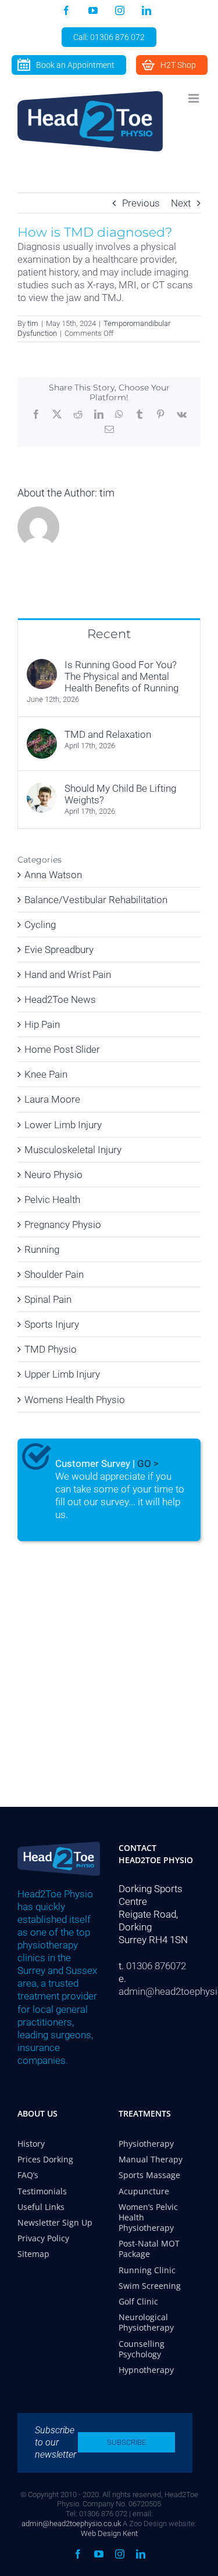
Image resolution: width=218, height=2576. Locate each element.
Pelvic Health (52, 1200)
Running (42, 1249)
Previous (141, 203)
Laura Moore (52, 1099)
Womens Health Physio (75, 1400)
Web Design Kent (109, 2533)
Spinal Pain (48, 1299)
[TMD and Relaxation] (42, 735)
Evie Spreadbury (59, 950)
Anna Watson (53, 875)
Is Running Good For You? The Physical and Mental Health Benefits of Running (121, 676)
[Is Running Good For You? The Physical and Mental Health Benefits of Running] (42, 665)
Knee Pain (46, 1074)
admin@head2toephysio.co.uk (71, 2524)
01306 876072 (156, 1966)
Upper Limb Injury (62, 1374)
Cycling (40, 925)
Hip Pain (42, 1024)
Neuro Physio (53, 1175)
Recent (109, 634)
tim (33, 323)
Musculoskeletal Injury (73, 1150)
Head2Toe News (60, 999)
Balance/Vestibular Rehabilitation (96, 900)
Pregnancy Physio (63, 1224)
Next (181, 203)
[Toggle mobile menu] (194, 98)
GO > (148, 1463)
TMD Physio (51, 1349)
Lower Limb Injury (63, 1125)
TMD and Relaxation (108, 734)
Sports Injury (52, 1324)
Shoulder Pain (54, 1274)
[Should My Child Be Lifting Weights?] (42, 789)
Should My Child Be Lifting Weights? (120, 794)
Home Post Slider (62, 1049)
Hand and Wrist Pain (68, 974)
